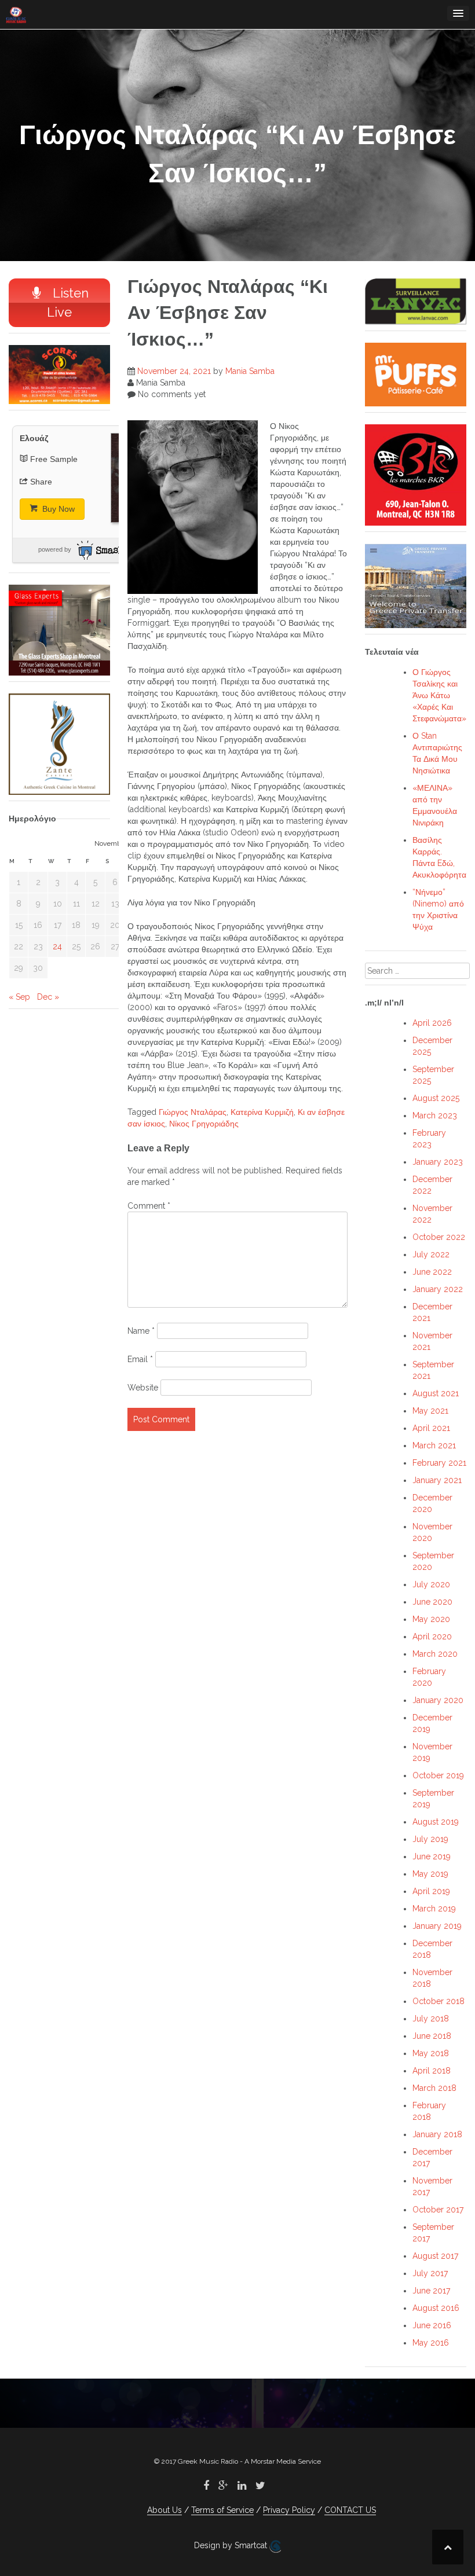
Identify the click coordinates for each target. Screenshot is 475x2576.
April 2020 (432, 1636)
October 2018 (439, 2001)
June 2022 (432, 1272)
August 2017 (435, 2256)
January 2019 (437, 1926)
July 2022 (431, 1254)
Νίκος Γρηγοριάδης (204, 1124)
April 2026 (432, 1023)
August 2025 (436, 1098)
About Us (165, 2510)
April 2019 (431, 1891)
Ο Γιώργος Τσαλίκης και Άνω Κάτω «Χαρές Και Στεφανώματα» (439, 695)
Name (141, 1331)
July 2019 (430, 1839)
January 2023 (438, 1162)
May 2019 (430, 1874)
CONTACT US (350, 2510)
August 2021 (436, 1393)
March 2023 (435, 1115)
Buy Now (57, 509)
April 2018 (432, 2071)
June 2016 (432, 2325)
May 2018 (431, 2053)
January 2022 (438, 1289)
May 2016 (431, 2343)
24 (57, 946)
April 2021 (431, 1428)
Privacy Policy (289, 2510)
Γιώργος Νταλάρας (193, 1112)
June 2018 (432, 2036)
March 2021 (434, 1445)
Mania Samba (250, 371)
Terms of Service (222, 2510)
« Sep (19, 997)
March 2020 (435, 1654)
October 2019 (438, 1775)
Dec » (48, 997)
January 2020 (438, 1700)
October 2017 (438, 2210)
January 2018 (437, 2134)
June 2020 (432, 1602)
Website (143, 1388)
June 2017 (431, 2291)
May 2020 (431, 1619)
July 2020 (431, 1584)
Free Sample (54, 459)
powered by (55, 549)
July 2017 (430, 2273)
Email (140, 1359)
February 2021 (439, 1463)
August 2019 (436, 1822)
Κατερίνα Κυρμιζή (262, 1112)
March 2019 (434, 1909)
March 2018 (434, 2088)
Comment (149, 1206)
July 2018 (431, 2019)
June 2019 (432, 1856)
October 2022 (439, 1237)
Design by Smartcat (232, 2545)
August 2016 (436, 2308)
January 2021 (437, 1480)
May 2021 (430, 1411)
